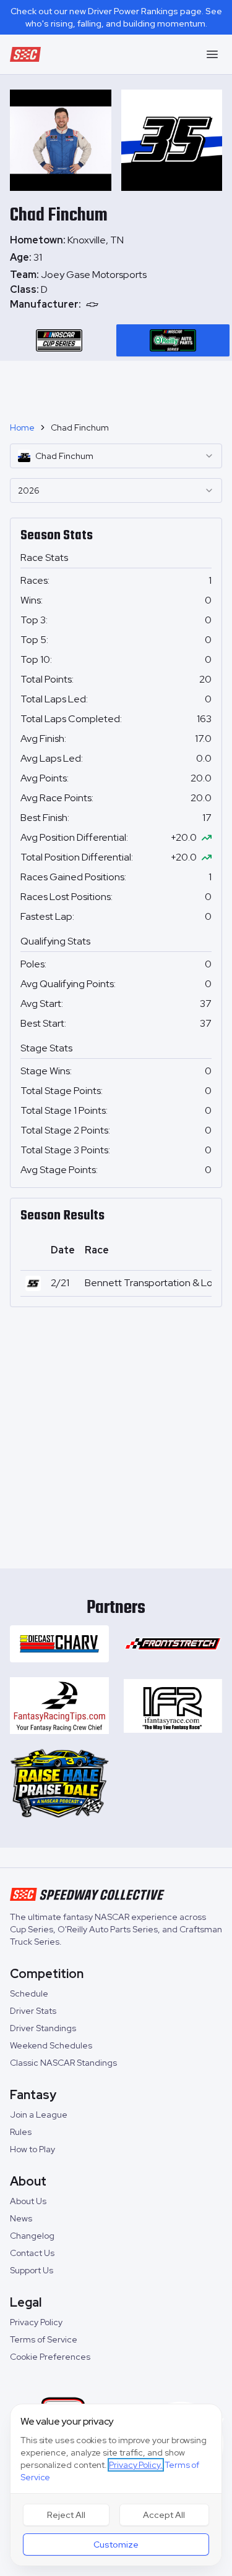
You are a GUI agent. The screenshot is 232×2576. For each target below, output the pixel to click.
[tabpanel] (116, 290)
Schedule (29, 1993)
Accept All (164, 2515)
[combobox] (116, 456)
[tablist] (116, 340)
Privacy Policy (36, 2322)
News (21, 2218)
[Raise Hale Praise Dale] (59, 1783)
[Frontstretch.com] (173, 1644)
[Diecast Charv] (59, 1644)
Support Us (32, 2270)
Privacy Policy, (136, 2465)
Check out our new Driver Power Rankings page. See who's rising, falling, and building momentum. (116, 17)
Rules (21, 2132)
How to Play (32, 2149)
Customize (116, 2544)
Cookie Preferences (50, 2357)
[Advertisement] (116, 386)
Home (22, 427)
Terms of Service (44, 2339)
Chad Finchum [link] (80, 427)
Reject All (66, 2515)
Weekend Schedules (51, 2045)
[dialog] (116, 2485)
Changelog (32, 2236)
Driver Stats (33, 2011)
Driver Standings (43, 2028)
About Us (28, 2201)
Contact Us (32, 2253)
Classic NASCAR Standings (63, 2063)
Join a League (39, 2115)
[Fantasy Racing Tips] (59, 1706)
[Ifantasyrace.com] (173, 1706)
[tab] (59, 340)
